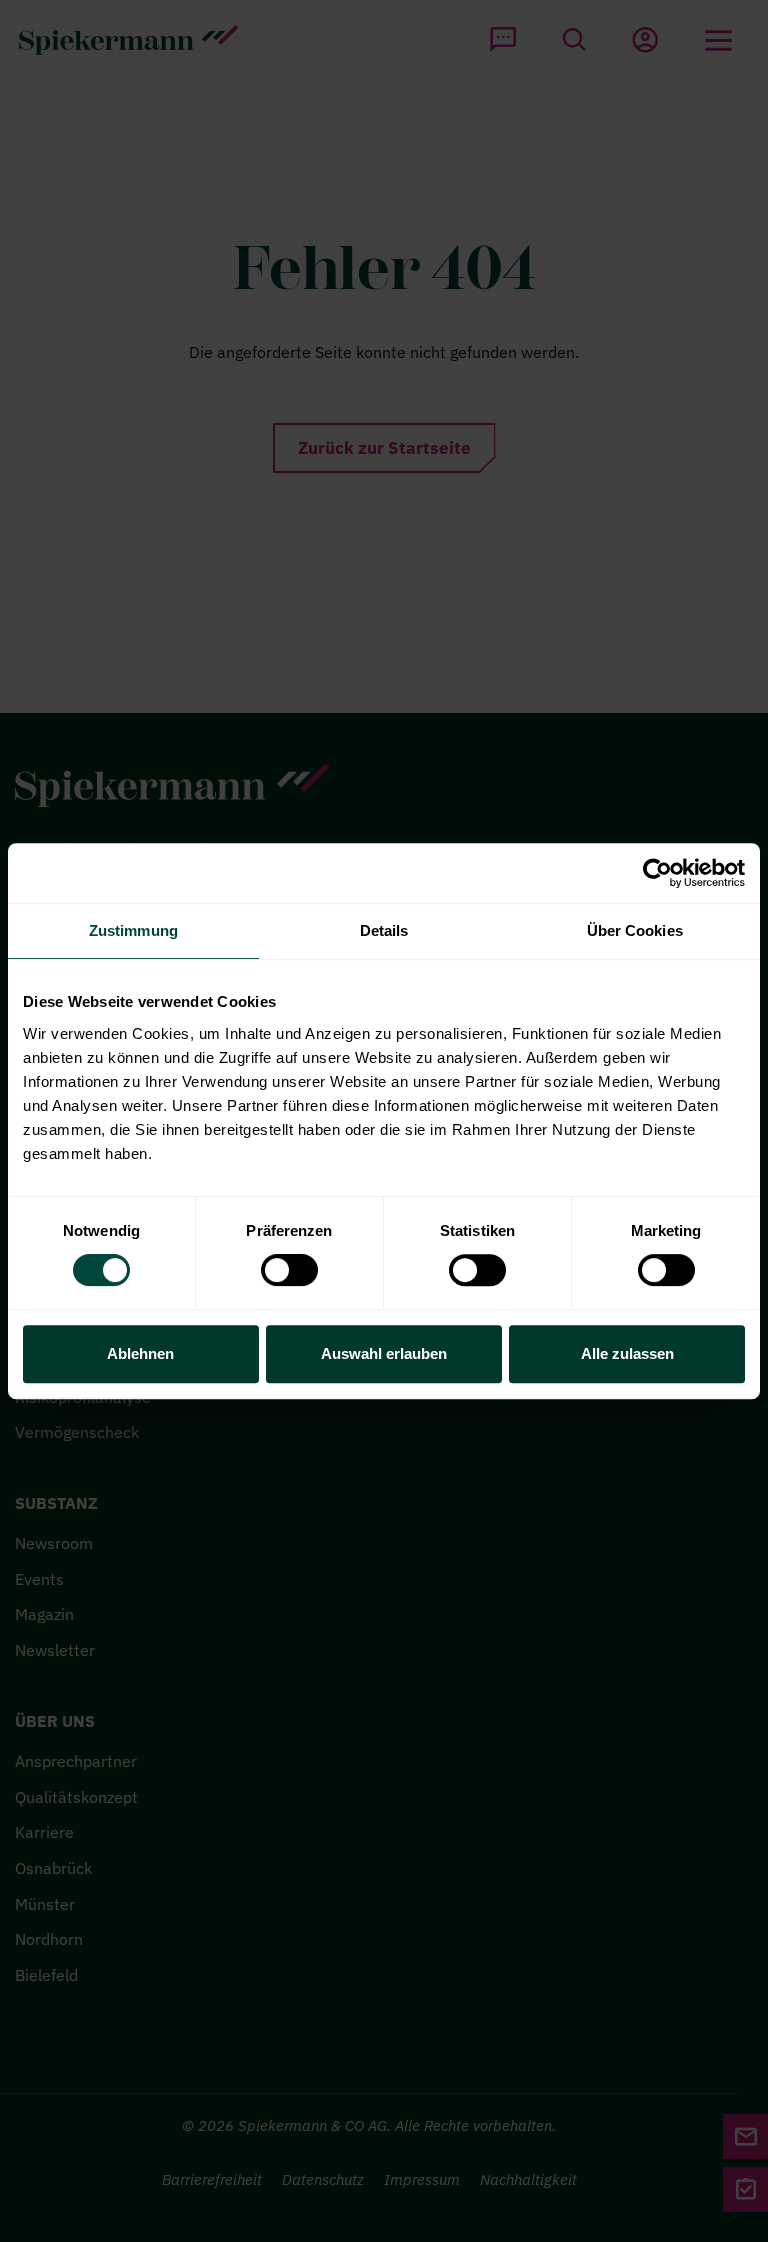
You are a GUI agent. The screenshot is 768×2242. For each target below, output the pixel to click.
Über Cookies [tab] (635, 930)
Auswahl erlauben (384, 1353)
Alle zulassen (627, 1353)
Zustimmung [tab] (133, 930)
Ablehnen (140, 1353)
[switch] (289, 1270)
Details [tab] (384, 930)
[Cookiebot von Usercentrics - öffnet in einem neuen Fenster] (657, 873)
